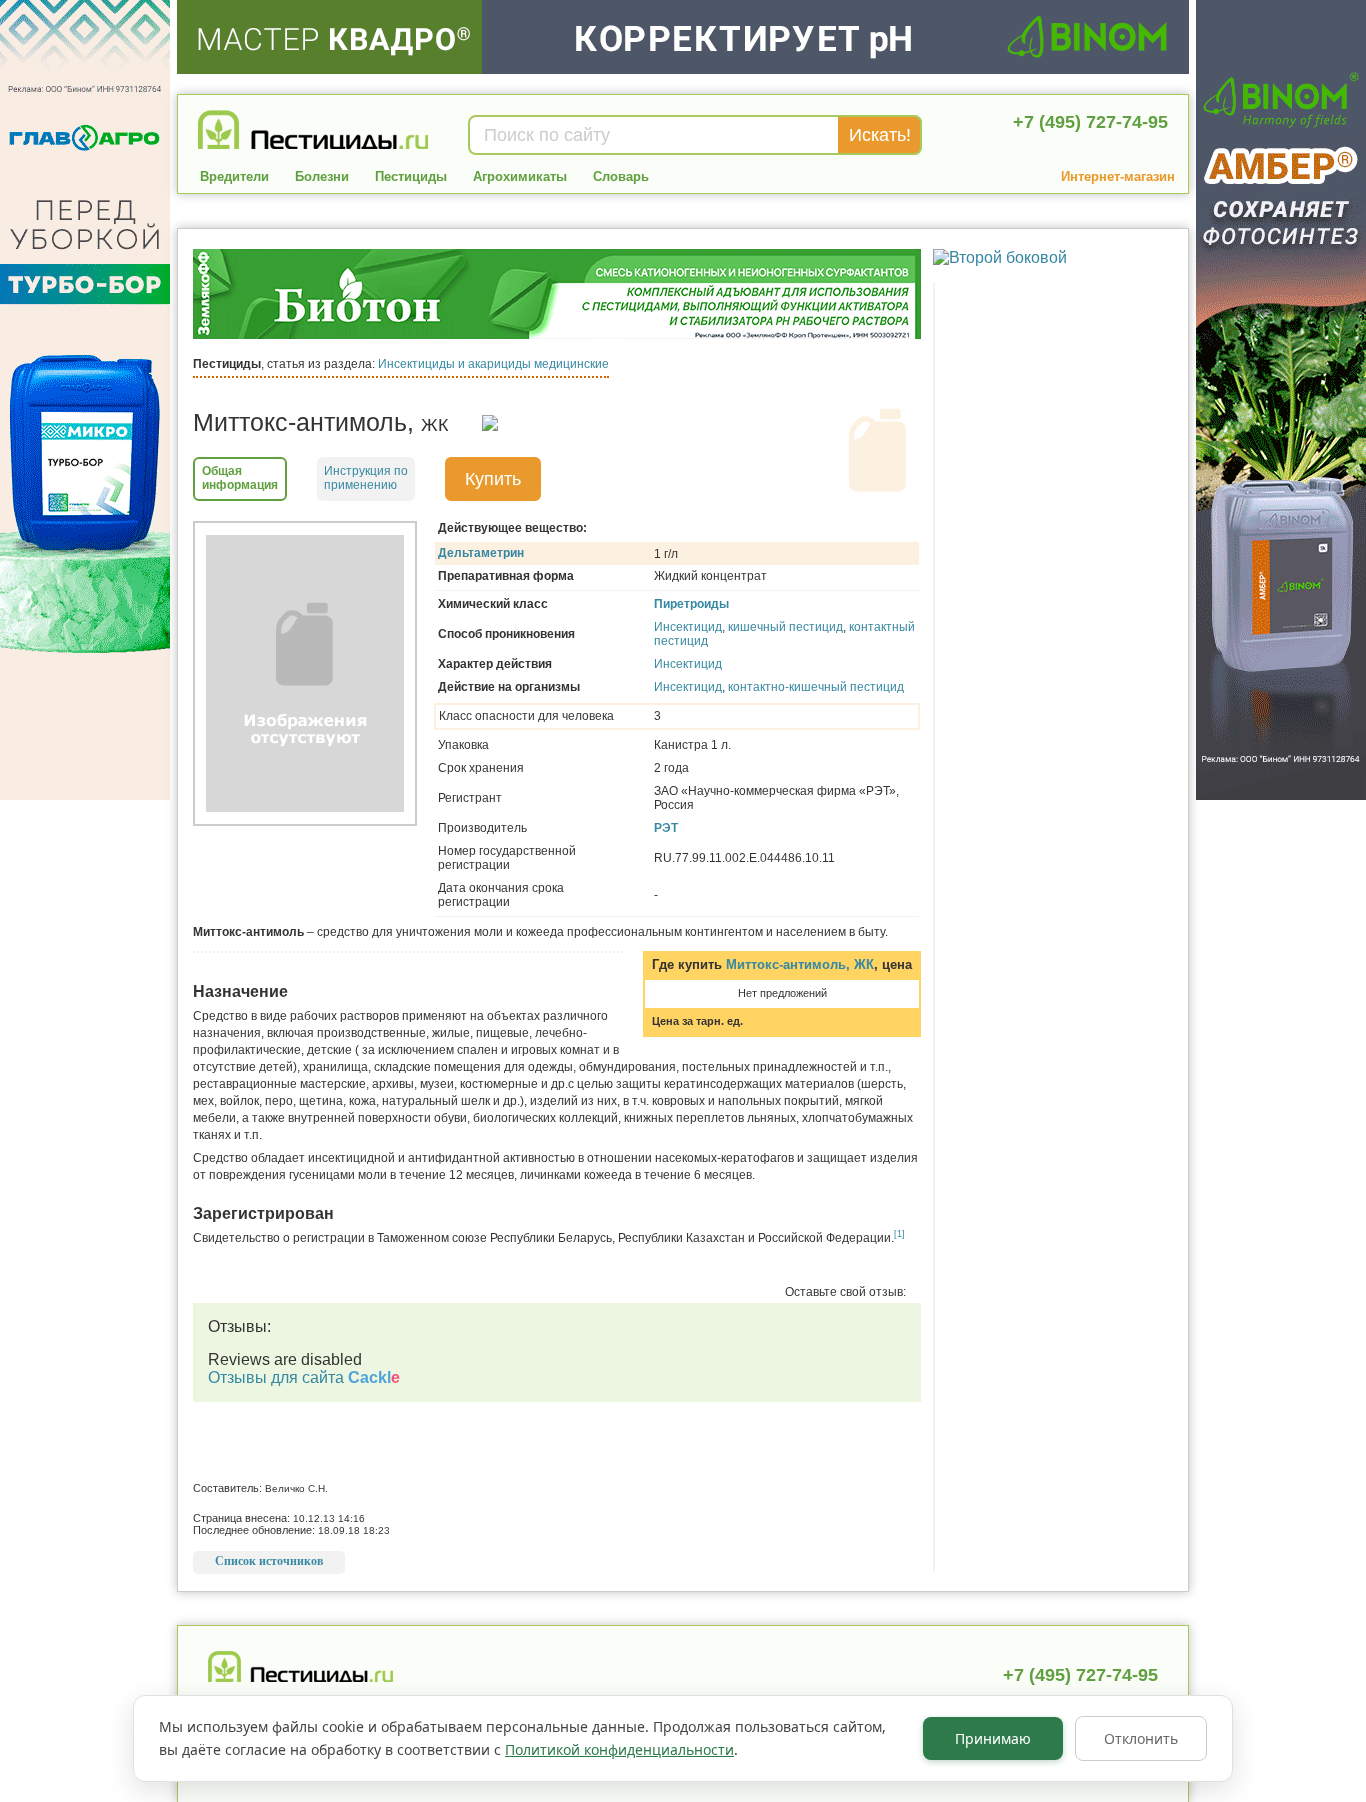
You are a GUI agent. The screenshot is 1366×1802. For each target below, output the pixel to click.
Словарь (621, 176)
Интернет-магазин (1118, 176)
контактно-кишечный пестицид (816, 687)
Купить (493, 479)
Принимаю (993, 1738)
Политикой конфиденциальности (619, 1749)
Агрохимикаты (520, 176)
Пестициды (411, 176)
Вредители (234, 176)
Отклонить (1141, 1738)
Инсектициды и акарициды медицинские (493, 364)
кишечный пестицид (785, 627)
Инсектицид (688, 627)
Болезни (322, 176)
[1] (899, 1234)
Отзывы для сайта (304, 1377)
